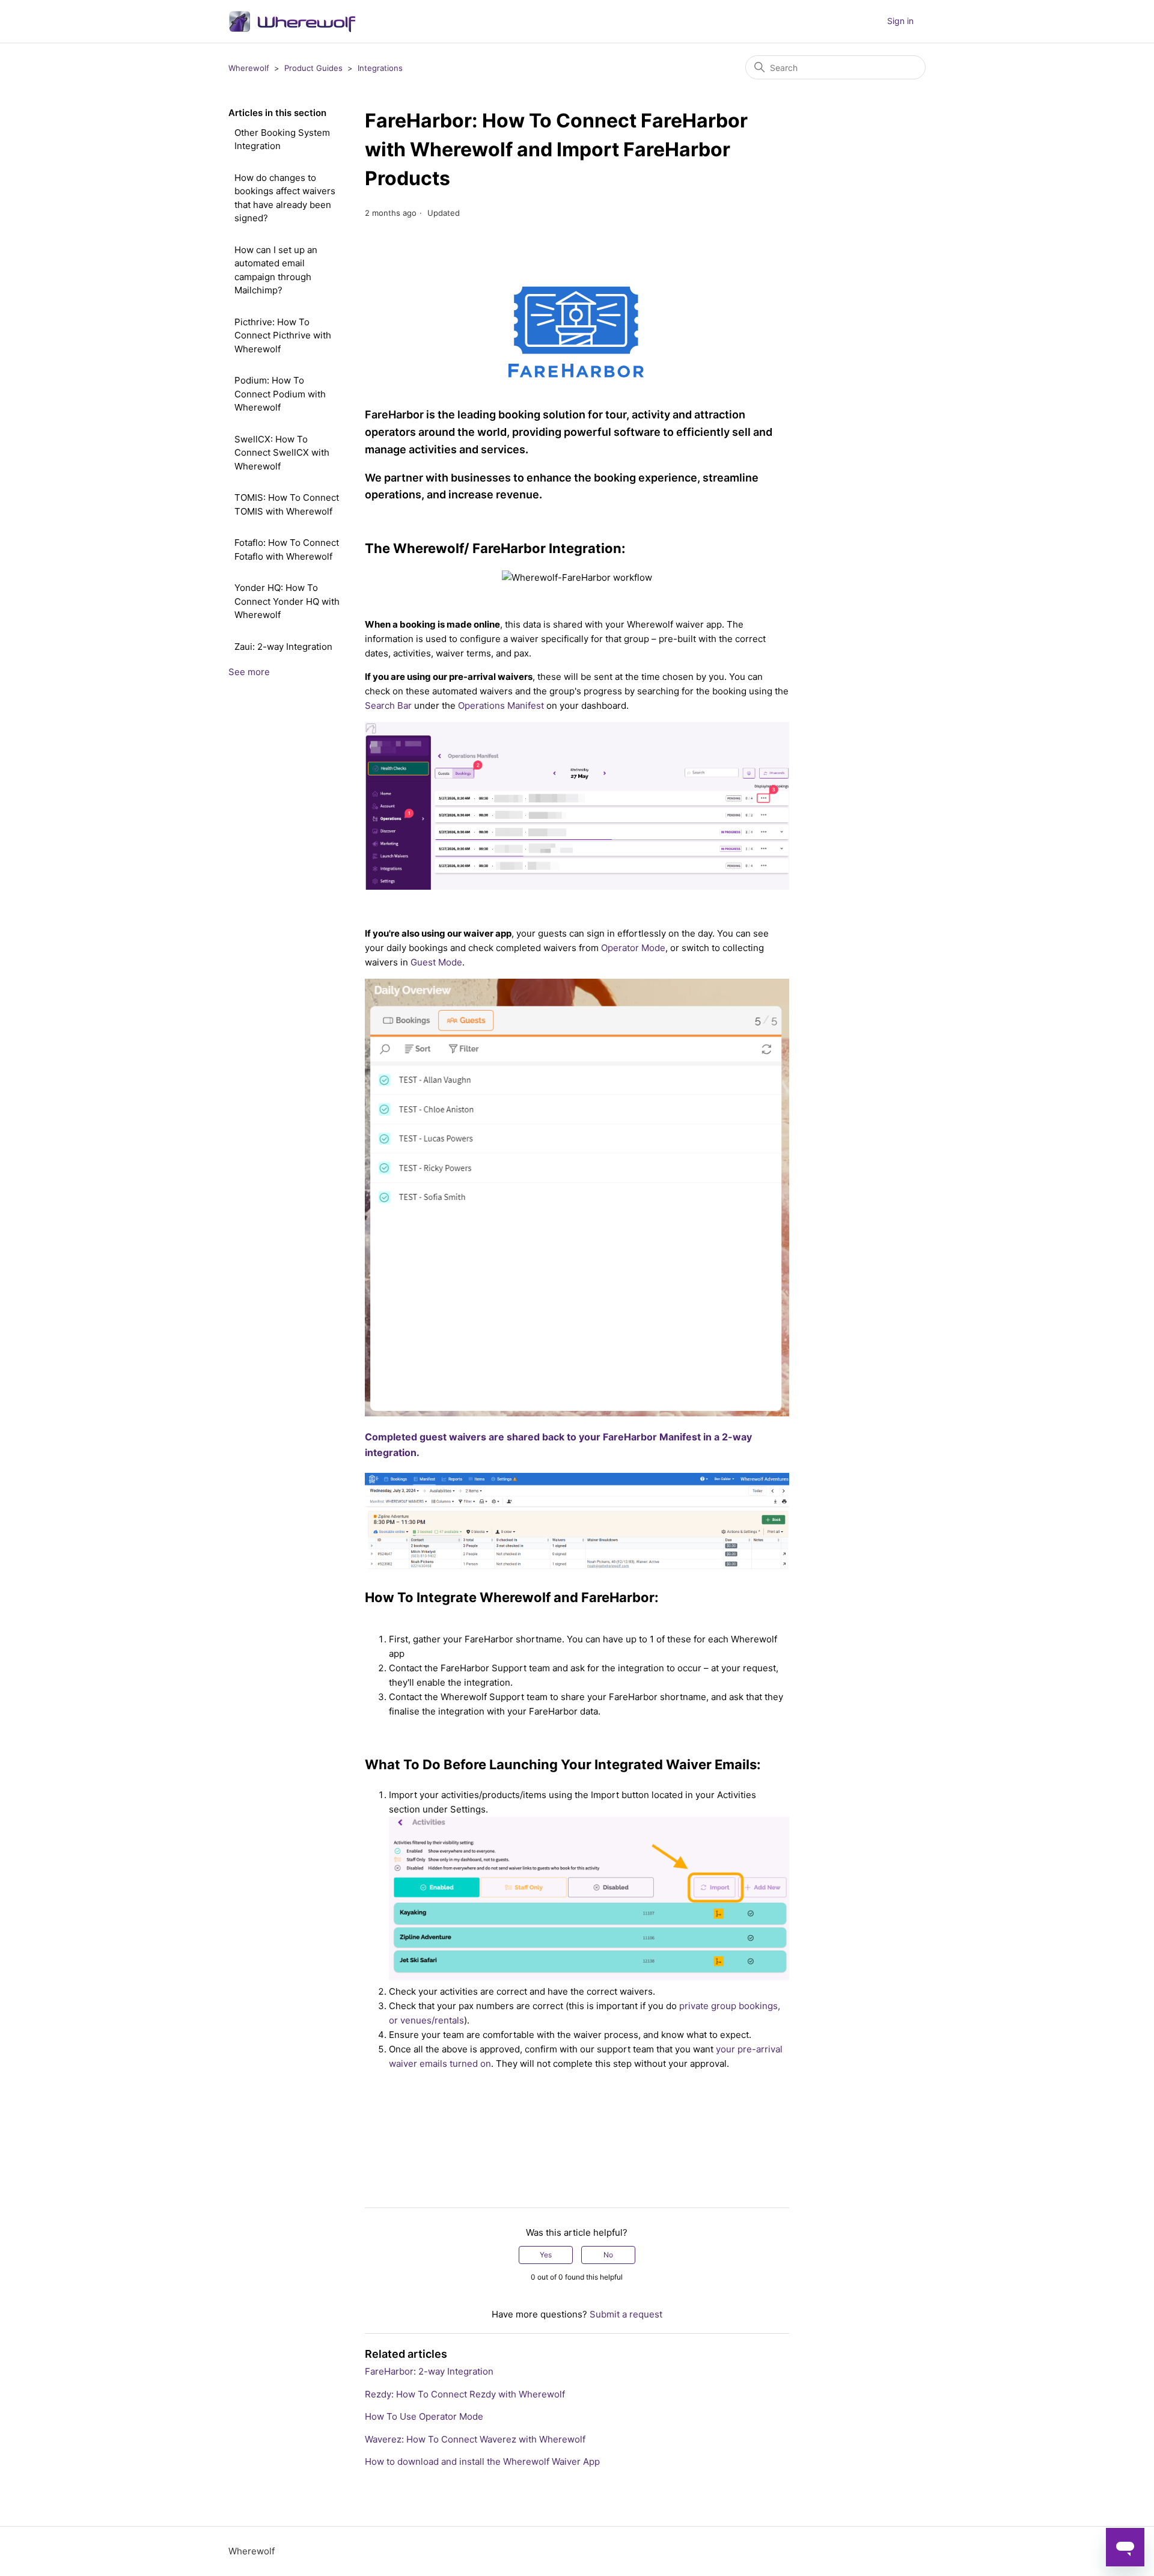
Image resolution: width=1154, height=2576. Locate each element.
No (608, 2255)
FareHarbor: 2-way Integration (429, 2371)
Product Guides (313, 68)
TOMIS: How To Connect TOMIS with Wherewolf (287, 504)
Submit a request (626, 2314)
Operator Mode (633, 948)
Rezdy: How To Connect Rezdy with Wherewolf (465, 2394)
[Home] (292, 21)
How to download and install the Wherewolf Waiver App (482, 2461)
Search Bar (388, 705)
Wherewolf (249, 68)
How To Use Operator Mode (424, 2416)
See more (249, 672)
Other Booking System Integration (282, 139)
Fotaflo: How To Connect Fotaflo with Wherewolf (287, 549)
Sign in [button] (900, 21)
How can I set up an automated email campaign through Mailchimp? (276, 270)
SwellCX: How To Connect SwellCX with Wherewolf (282, 453)
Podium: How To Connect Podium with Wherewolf (280, 394)
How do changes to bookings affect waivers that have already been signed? (285, 198)
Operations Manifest (501, 705)
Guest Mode (436, 962)
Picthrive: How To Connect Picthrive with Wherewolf (283, 335)
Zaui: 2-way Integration (283, 647)
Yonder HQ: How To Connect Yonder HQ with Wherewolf (287, 601)
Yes (546, 2255)
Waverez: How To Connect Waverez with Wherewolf (475, 2439)
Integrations (380, 68)
